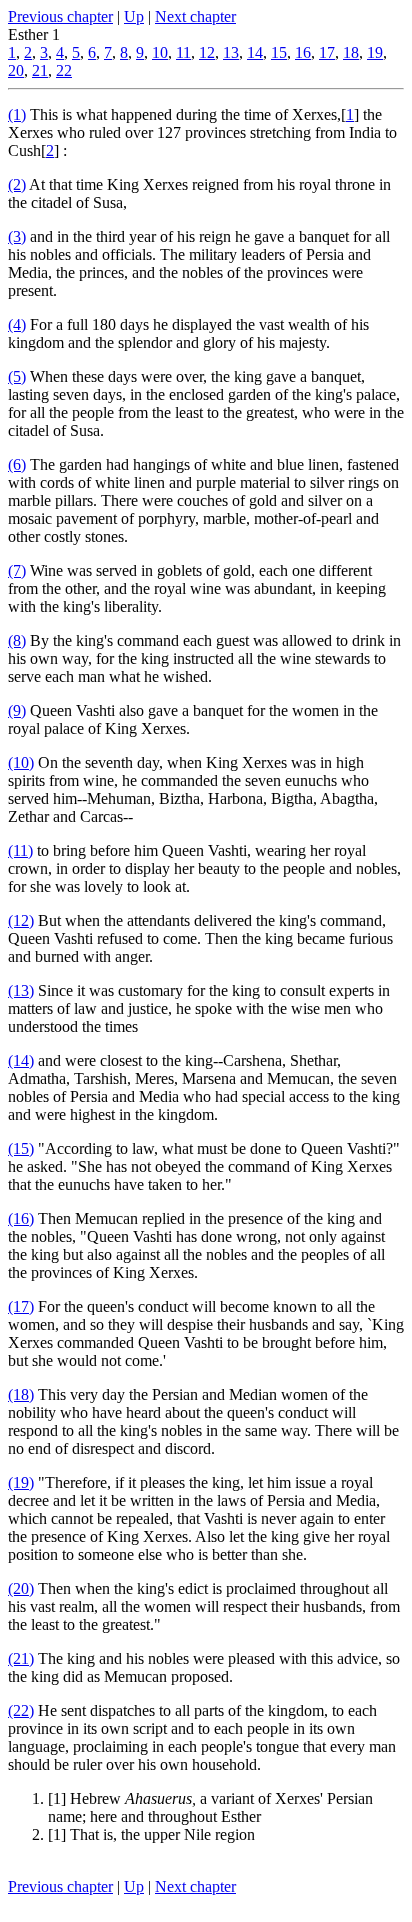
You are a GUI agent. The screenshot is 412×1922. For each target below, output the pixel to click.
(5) (17, 376)
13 (231, 52)
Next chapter (195, 16)
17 (327, 52)
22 (64, 70)
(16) (21, 1218)
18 (351, 52)
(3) (17, 236)
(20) (21, 1588)
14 (255, 52)
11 (183, 52)
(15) (21, 1148)
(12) (21, 920)
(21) (21, 1658)
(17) (21, 1306)
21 (40, 70)
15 (279, 52)
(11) (20, 850)
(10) (21, 762)
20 (16, 70)
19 (375, 52)
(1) (17, 114)
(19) (21, 1482)
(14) (21, 1060)
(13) (21, 990)
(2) (17, 184)
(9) (17, 710)
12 (207, 52)
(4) (17, 324)
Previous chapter (60, 16)
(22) (21, 1710)
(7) (17, 570)
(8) (17, 640)
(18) (21, 1394)
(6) (17, 464)
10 (160, 52)
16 (303, 52)
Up (134, 16)
